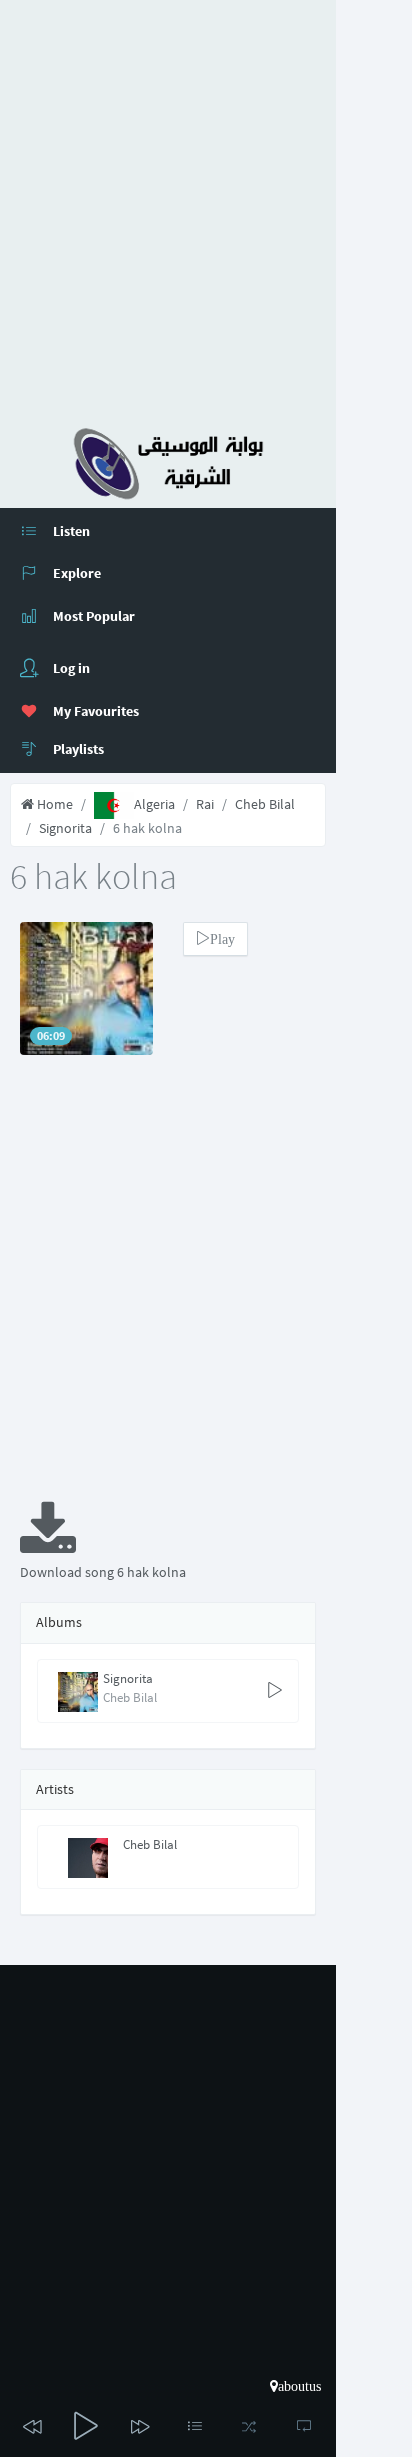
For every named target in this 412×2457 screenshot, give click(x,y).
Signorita (65, 828)
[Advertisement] (206, 206)
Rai (205, 804)
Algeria (154, 804)
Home (53, 804)
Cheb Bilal (265, 804)
